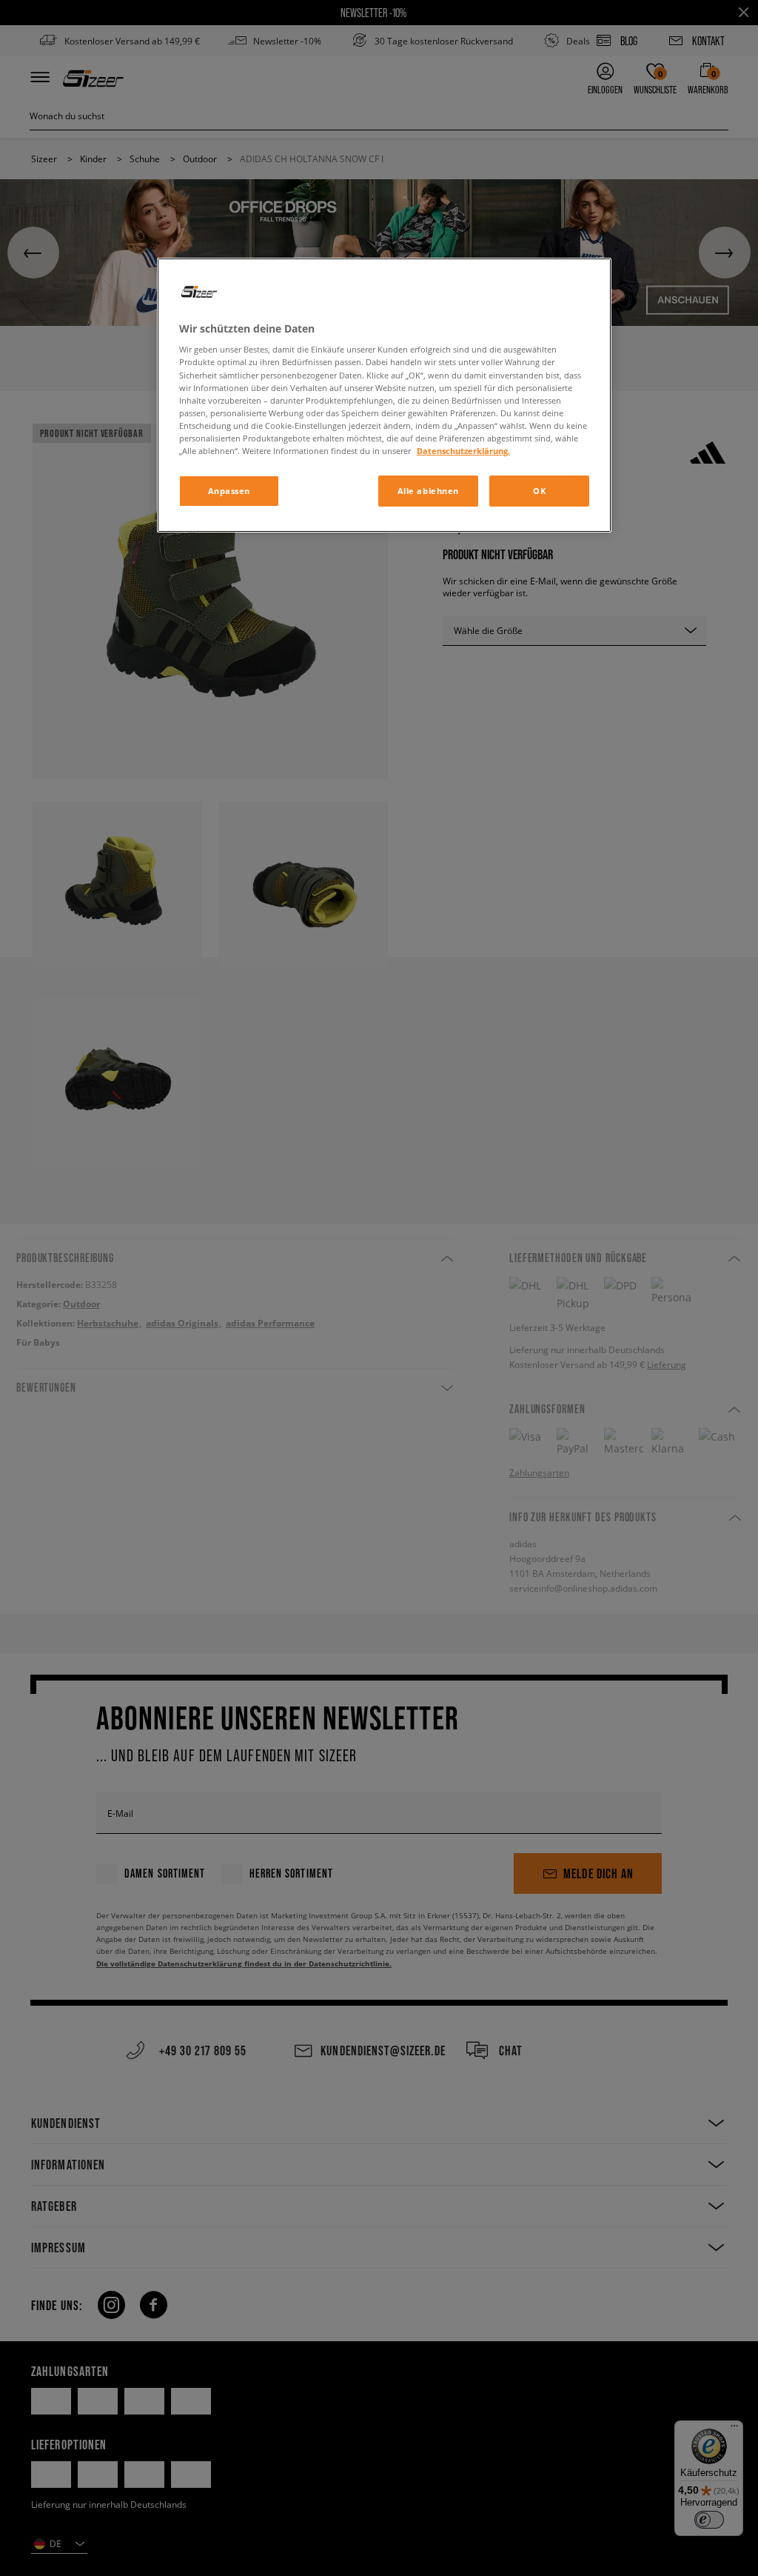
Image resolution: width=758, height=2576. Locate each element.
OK (539, 491)
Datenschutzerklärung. (463, 451)
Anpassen (229, 491)
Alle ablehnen (428, 491)
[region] (384, 395)
